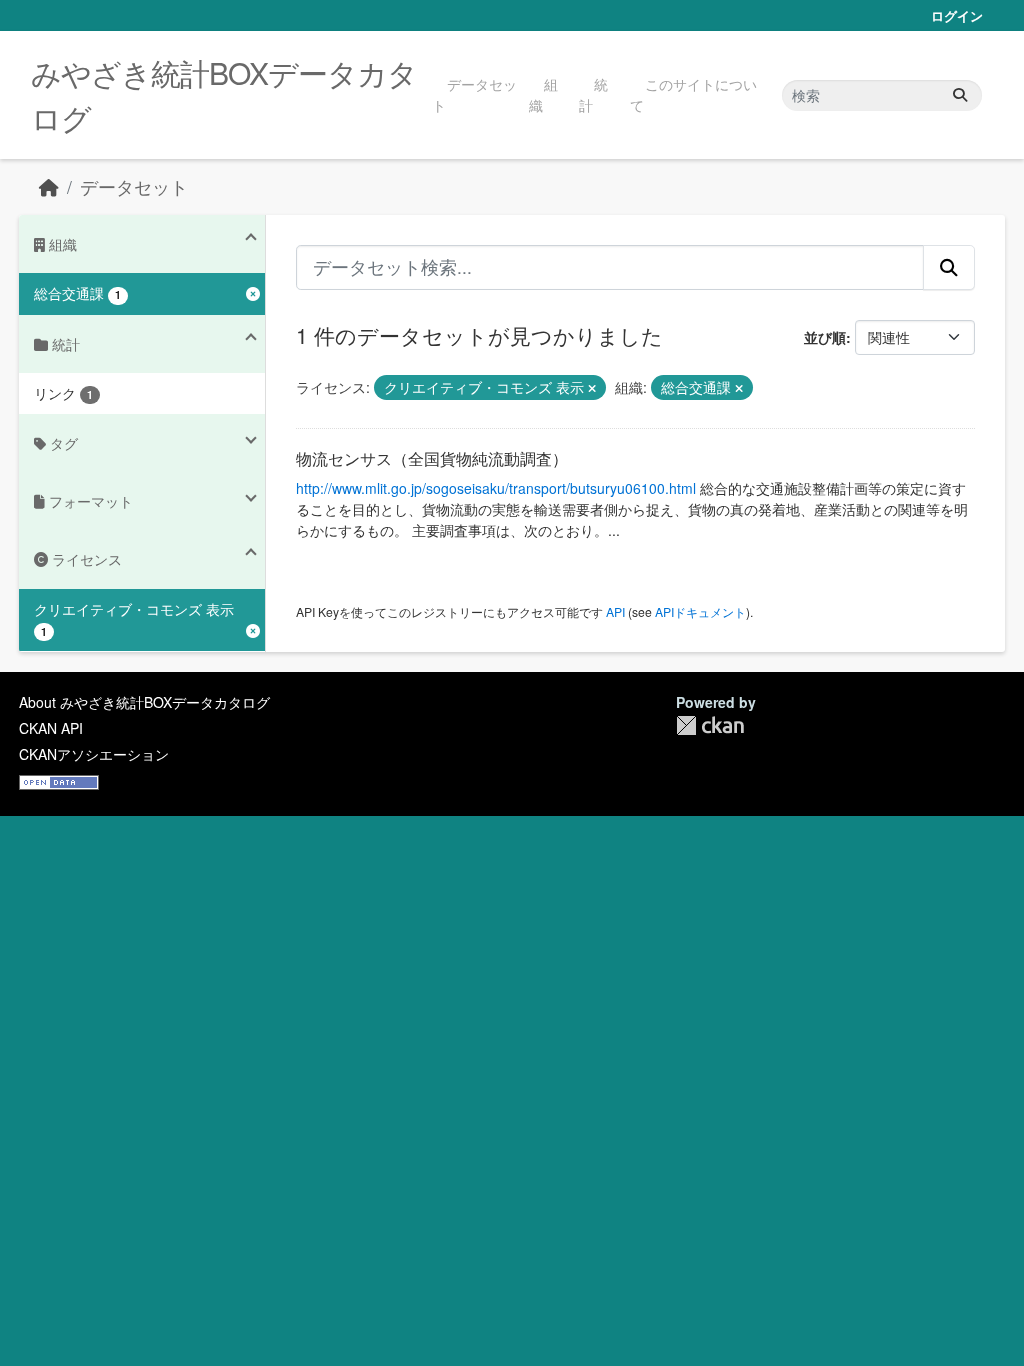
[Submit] (960, 95)
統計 (593, 94)
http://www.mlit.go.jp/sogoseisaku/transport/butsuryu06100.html (496, 488)
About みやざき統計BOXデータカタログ (144, 702)
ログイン (957, 15)
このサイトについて (693, 94)
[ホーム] (49, 186)
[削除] (592, 388)
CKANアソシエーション (94, 754)
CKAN (710, 725)
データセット (474, 94)
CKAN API (51, 728)
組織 (543, 94)
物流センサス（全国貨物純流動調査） (432, 458)
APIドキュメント (700, 611)
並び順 (825, 337)
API (615, 611)
